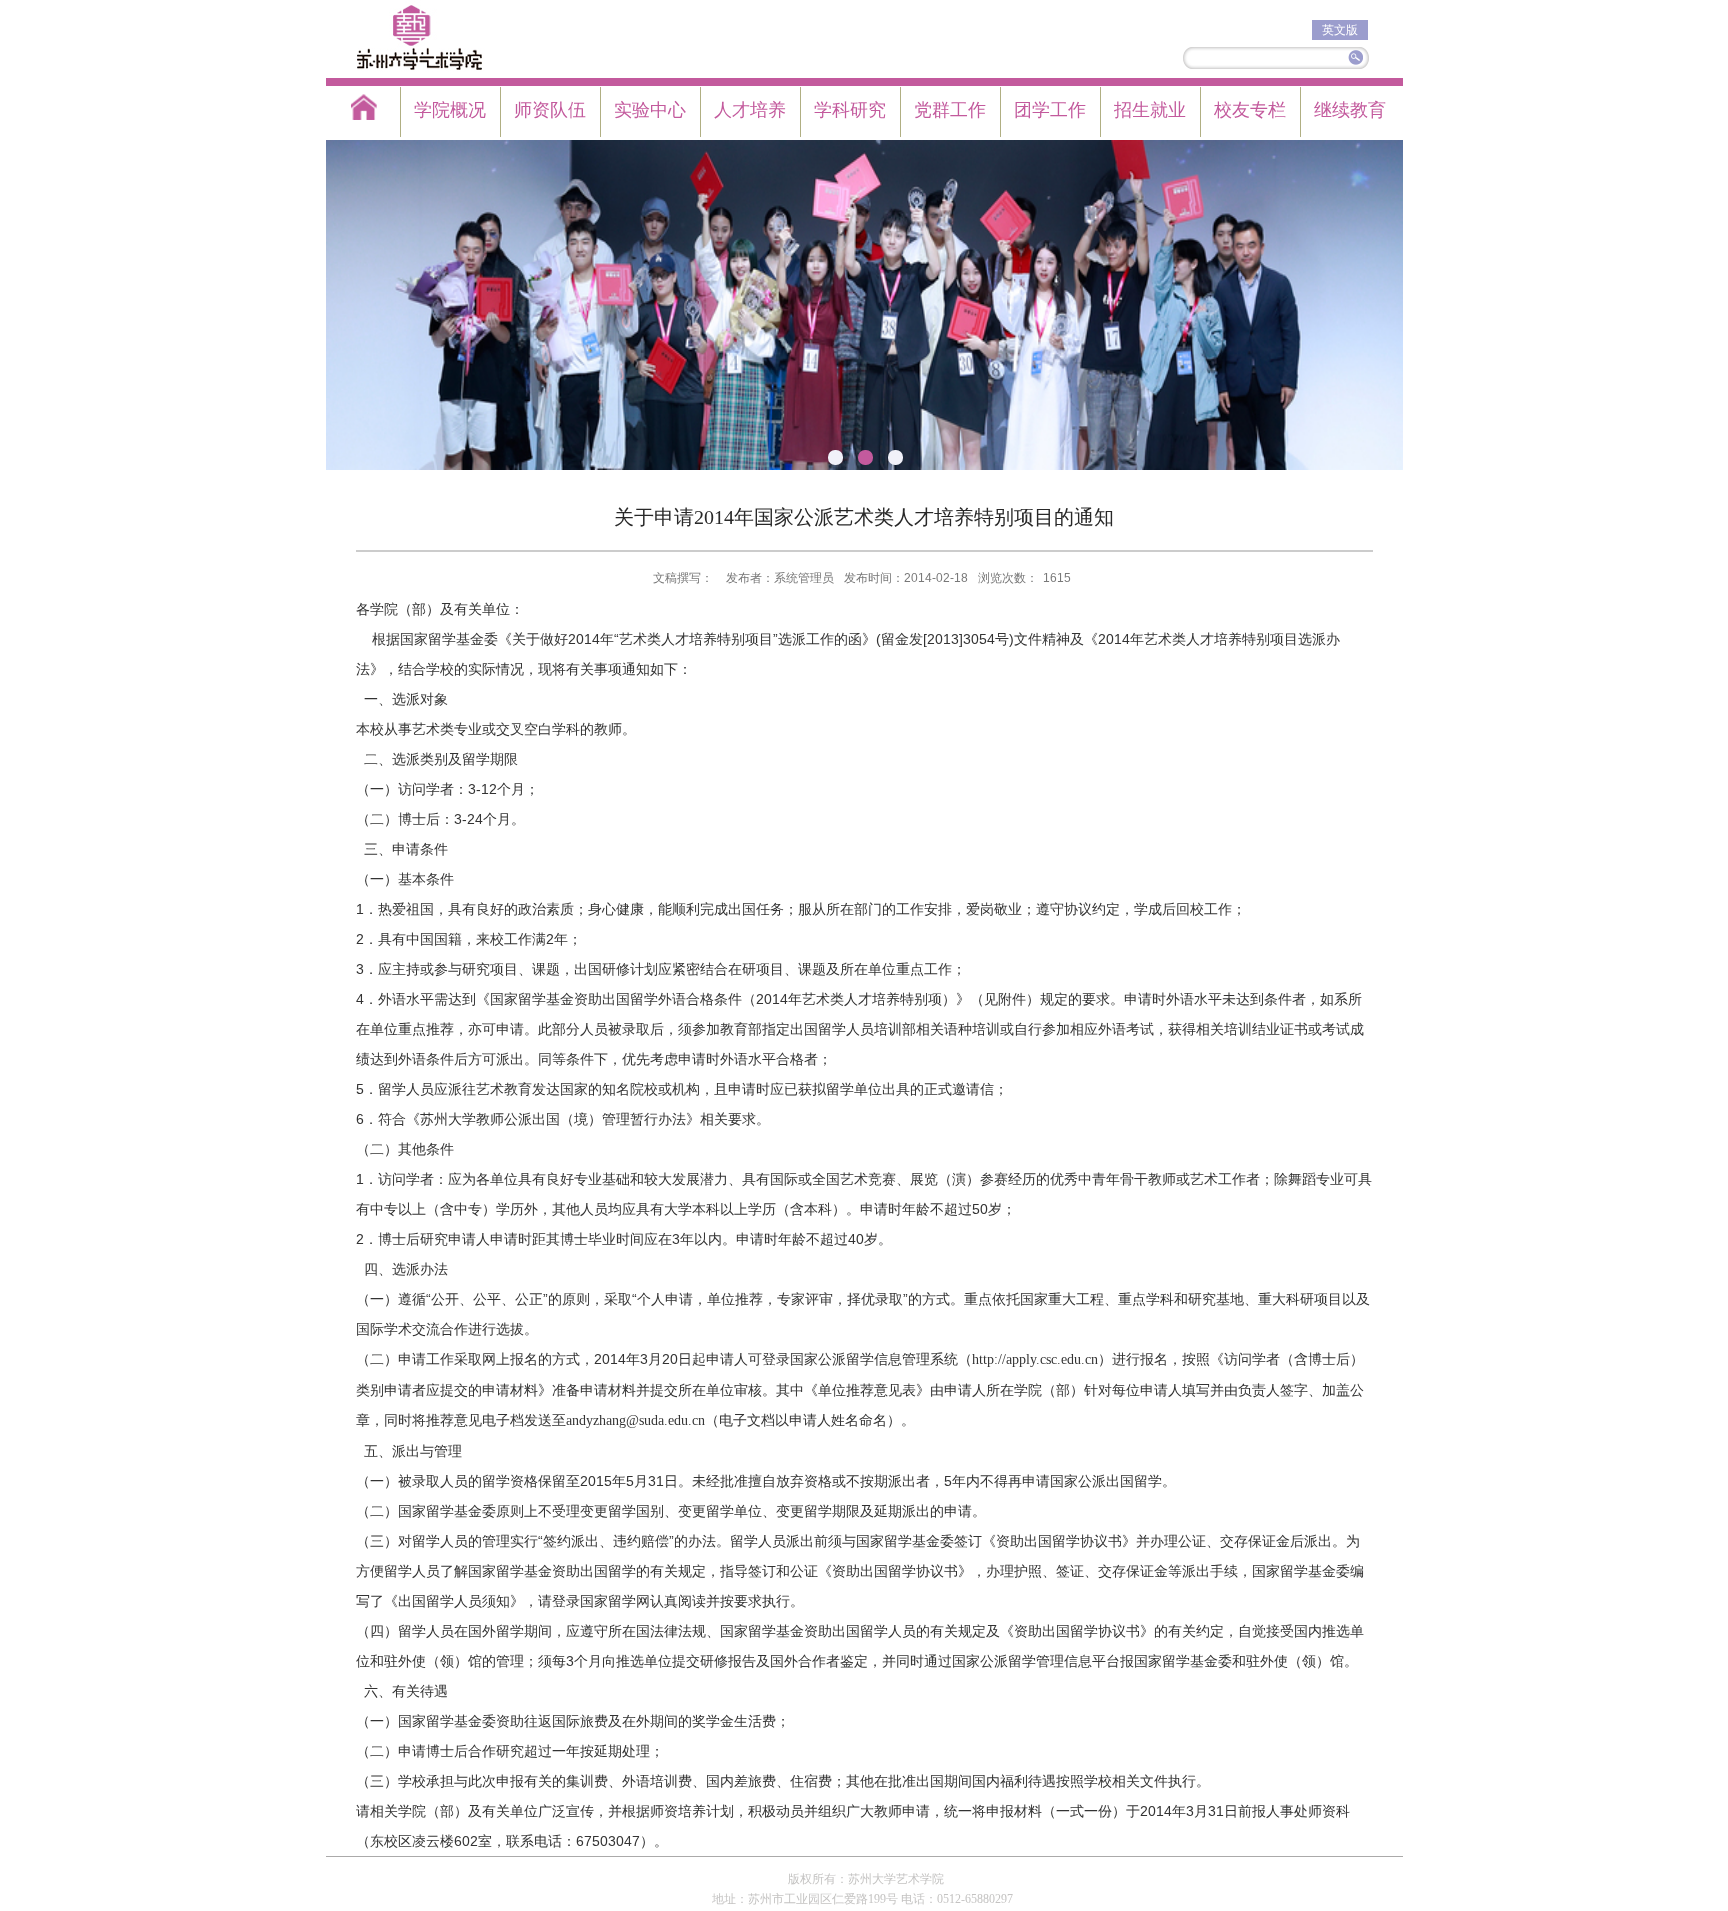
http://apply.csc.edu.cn (1035, 1359)
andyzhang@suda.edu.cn (635, 1420)
